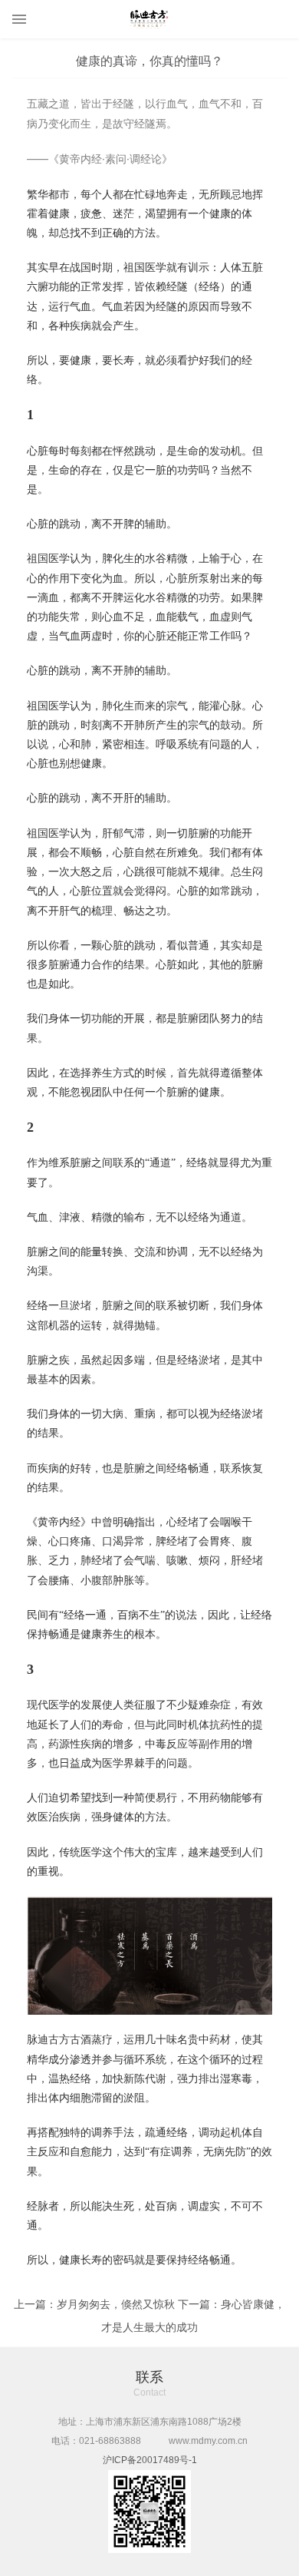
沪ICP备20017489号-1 (150, 2460)
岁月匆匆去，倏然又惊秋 (116, 2304)
